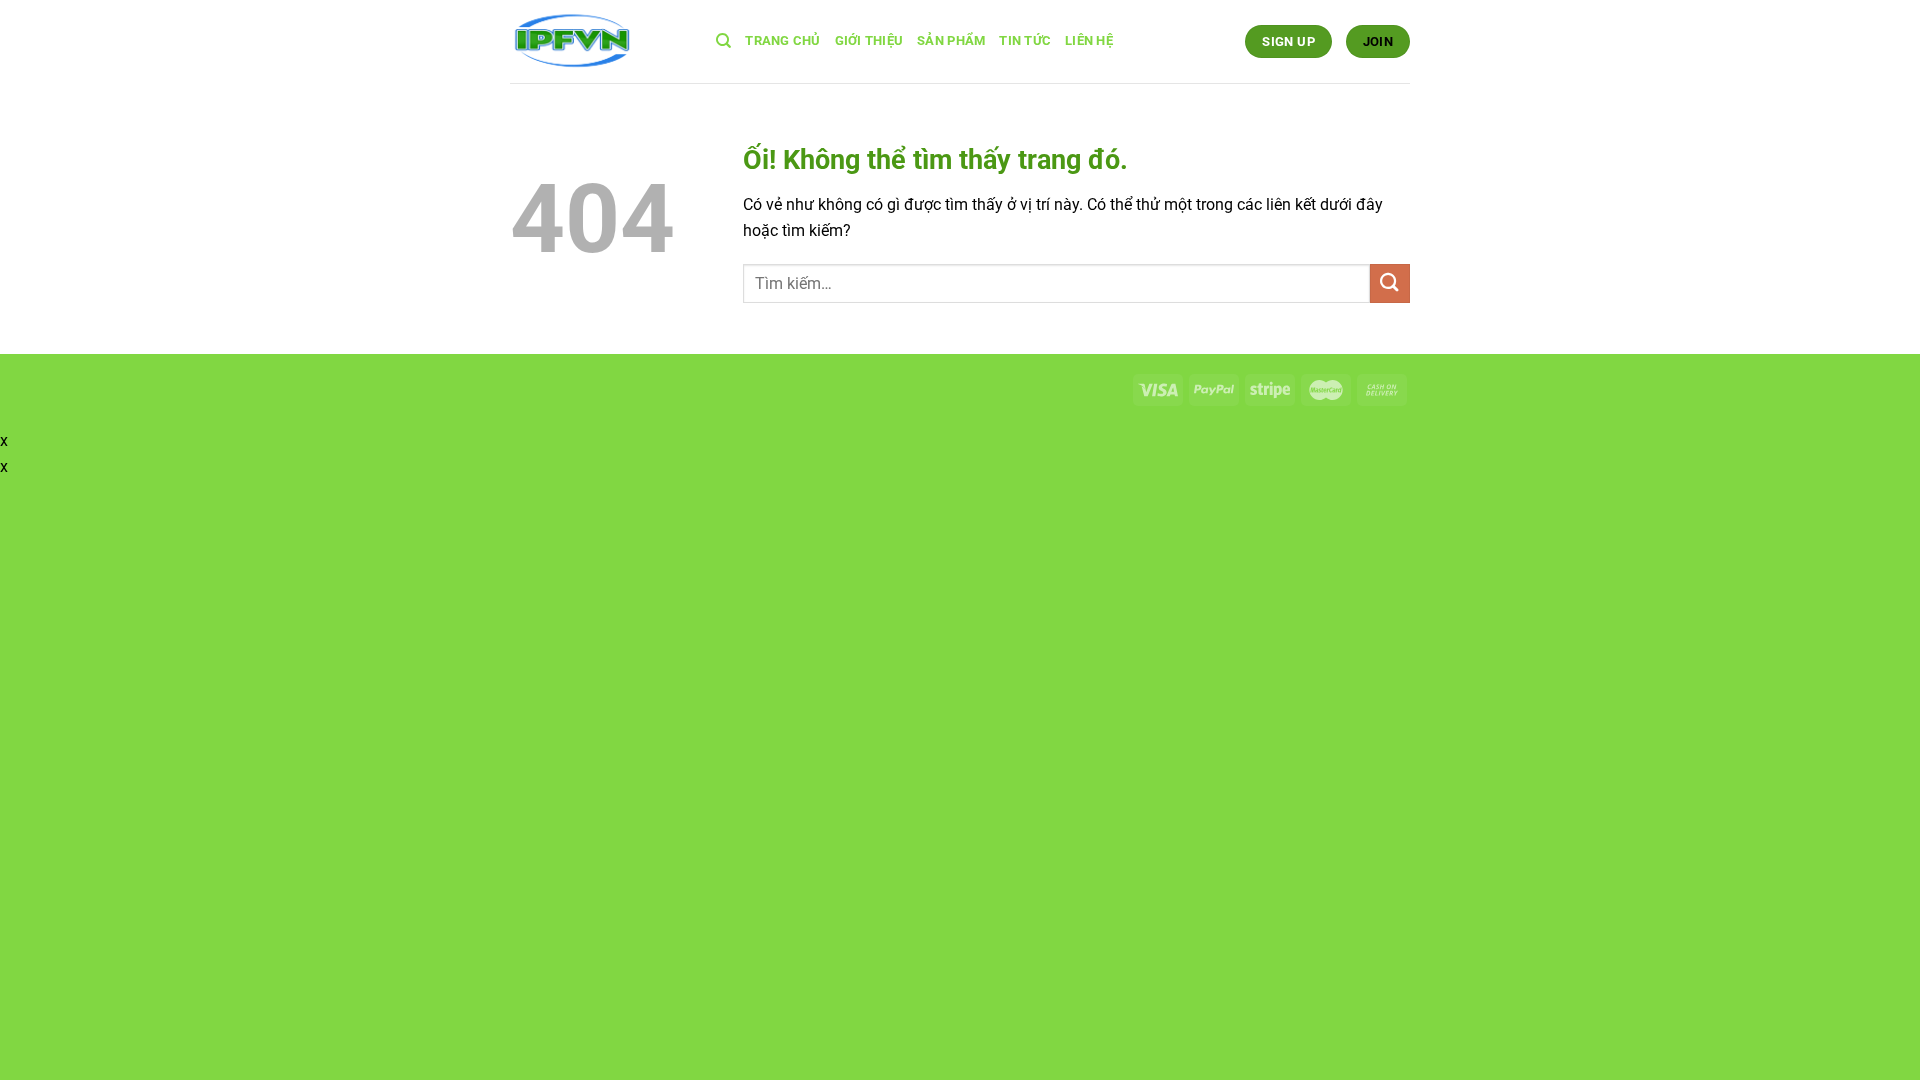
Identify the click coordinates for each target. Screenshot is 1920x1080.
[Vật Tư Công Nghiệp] (598, 41)
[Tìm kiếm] (723, 41)
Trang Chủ (782, 40)
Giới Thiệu (869, 40)
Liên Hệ (1089, 40)
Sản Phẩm (951, 40)
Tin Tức (1025, 40)
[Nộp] (1390, 283)
